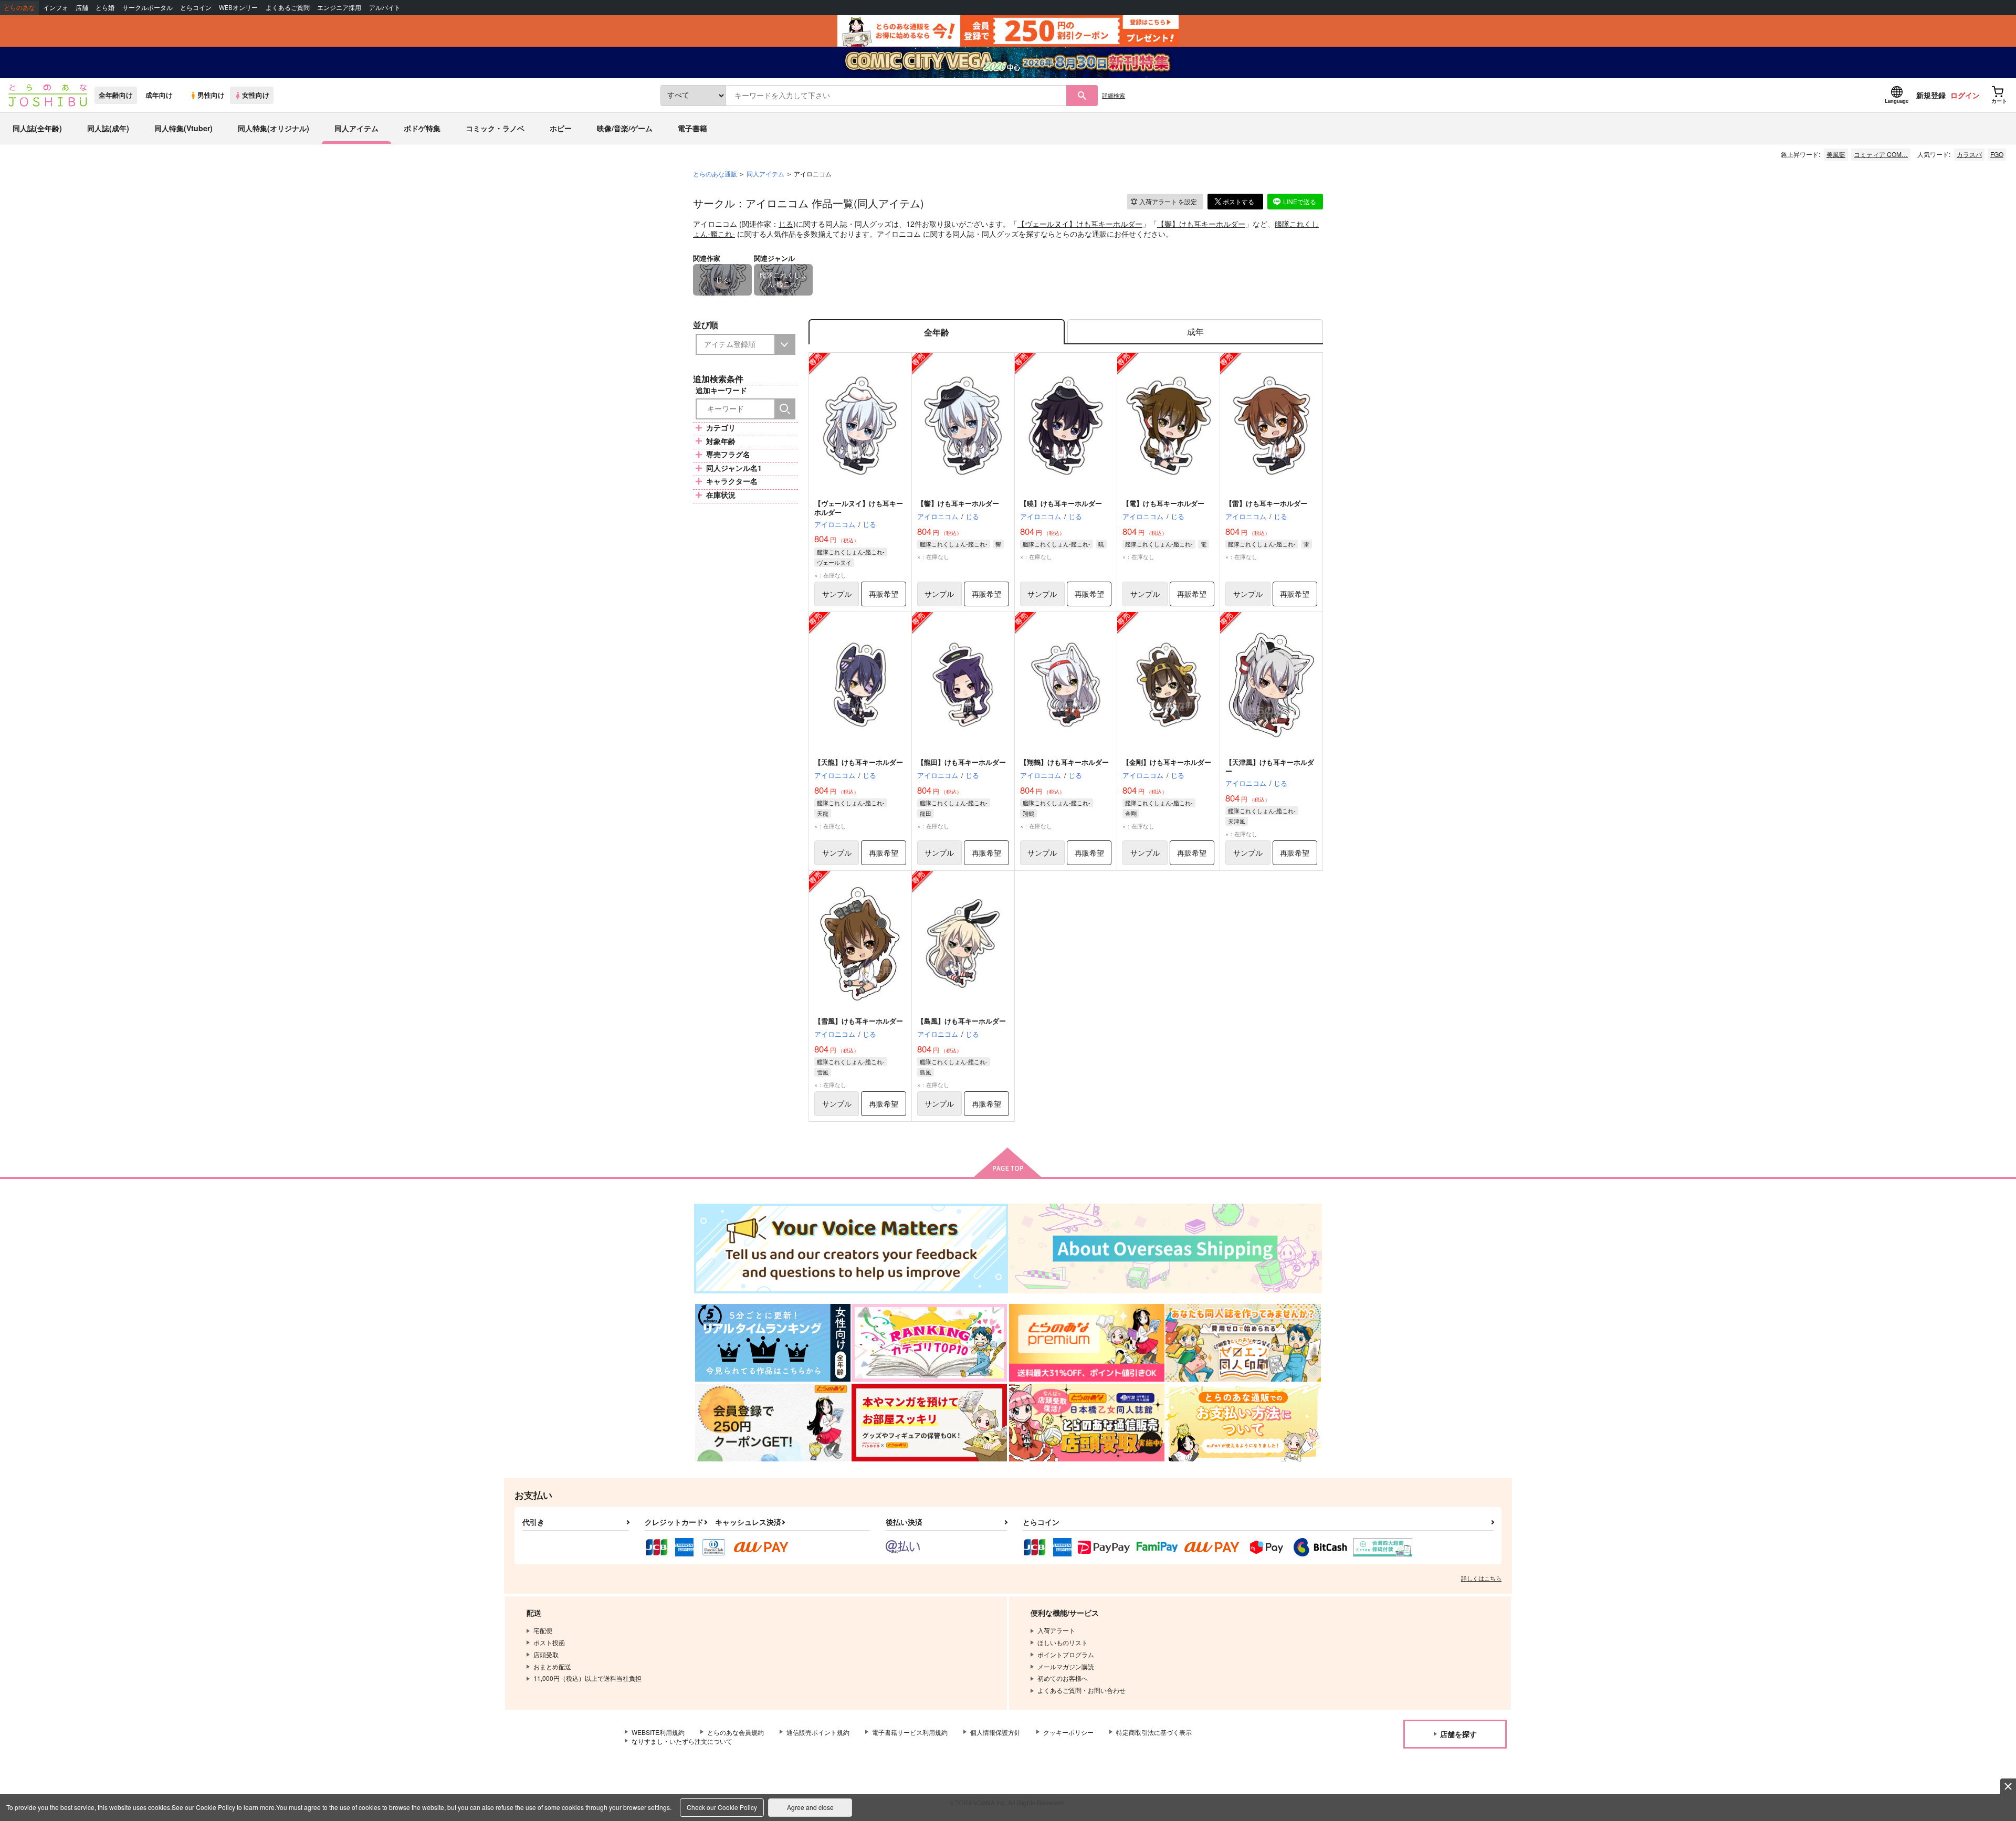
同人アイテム (356, 128)
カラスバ (1969, 154)
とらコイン (196, 8)
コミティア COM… (1881, 154)
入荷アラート (1168, 201)
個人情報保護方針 (995, 1732)
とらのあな (19, 8)
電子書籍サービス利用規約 (910, 1732)
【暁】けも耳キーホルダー (1061, 503)
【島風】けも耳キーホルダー (962, 1021)
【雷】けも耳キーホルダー (1266, 503)
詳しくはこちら (1481, 1578)
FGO (1997, 154)
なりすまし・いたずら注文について (682, 1741)
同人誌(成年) (108, 128)
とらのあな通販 (715, 173)
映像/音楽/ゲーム (625, 128)
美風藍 (1836, 154)
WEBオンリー (238, 8)
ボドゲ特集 (422, 128)
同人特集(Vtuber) (183, 128)
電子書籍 (692, 128)
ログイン (1965, 95)
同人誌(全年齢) (37, 128)
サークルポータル (148, 8)
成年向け (159, 95)
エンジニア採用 (339, 8)
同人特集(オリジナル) (274, 128)
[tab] (1195, 332)
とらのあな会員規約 (736, 1732)
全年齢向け (116, 95)
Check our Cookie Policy (722, 1807)
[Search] (785, 409)
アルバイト (385, 8)
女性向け (256, 95)
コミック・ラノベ (495, 128)
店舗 (82, 8)
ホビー (561, 128)
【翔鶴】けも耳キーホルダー (1064, 762)
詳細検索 (1114, 95)
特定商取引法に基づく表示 (1154, 1732)
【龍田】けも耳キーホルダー (962, 762)
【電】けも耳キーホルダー (1163, 503)
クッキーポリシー (1068, 1732)
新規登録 (1931, 95)
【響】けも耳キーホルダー (1201, 224)
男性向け (211, 95)
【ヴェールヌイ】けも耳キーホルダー (1080, 224)
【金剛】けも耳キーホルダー (1167, 762)
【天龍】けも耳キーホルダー (859, 762)
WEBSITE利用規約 (658, 1732)
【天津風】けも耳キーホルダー (1270, 766)
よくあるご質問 (288, 8)
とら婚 (105, 8)
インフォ (56, 8)
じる (786, 224)
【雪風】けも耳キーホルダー (859, 1021)
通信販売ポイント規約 (818, 1732)
